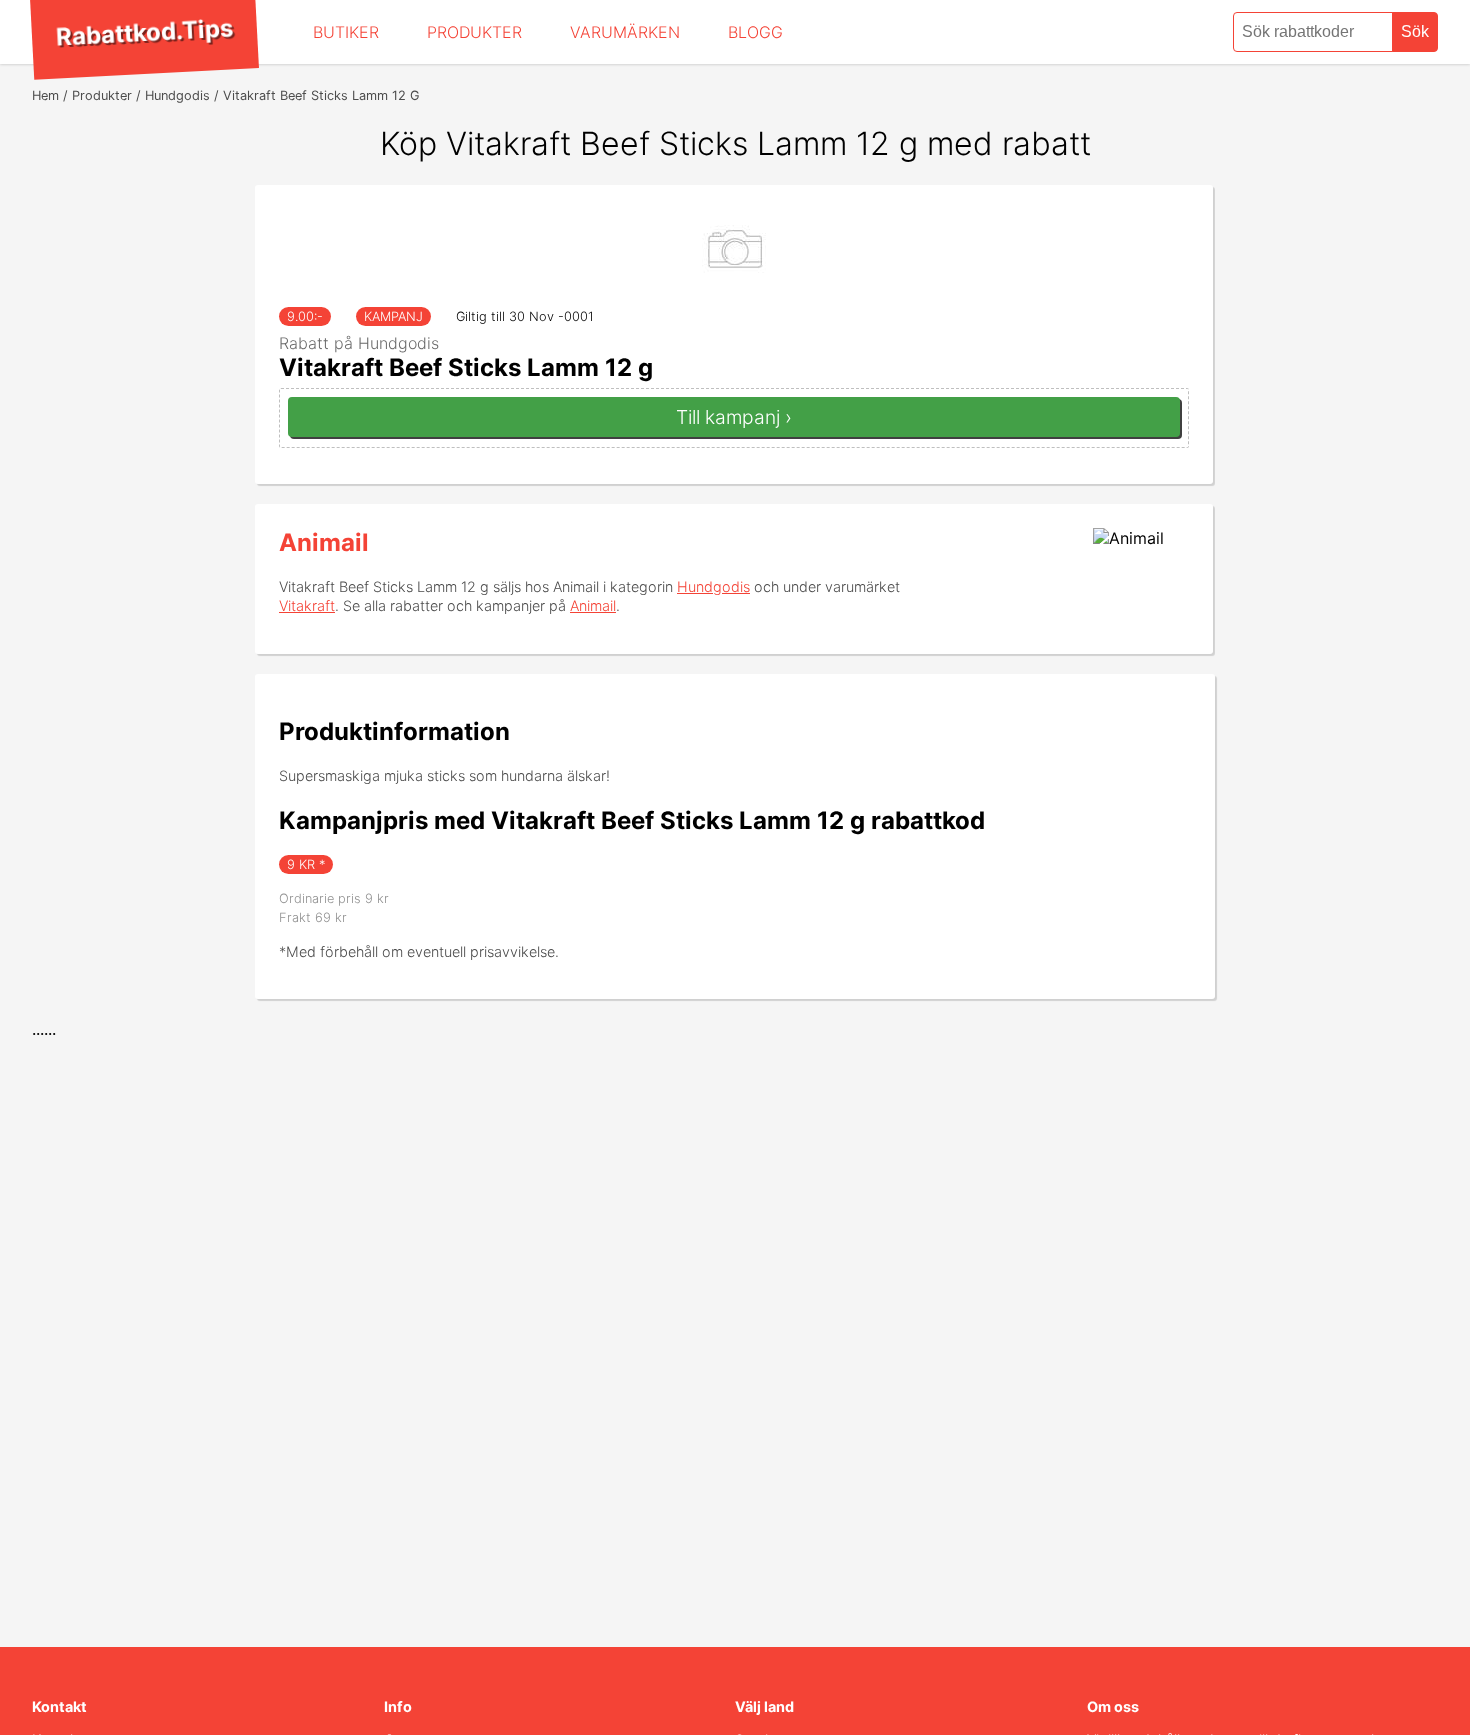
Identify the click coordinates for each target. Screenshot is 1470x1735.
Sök (1415, 31)
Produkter (474, 32)
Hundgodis (713, 586)
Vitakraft (307, 605)
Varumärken (625, 32)
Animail (324, 542)
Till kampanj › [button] (734, 417)
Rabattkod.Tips (144, 32)
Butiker (346, 32)
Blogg (755, 32)
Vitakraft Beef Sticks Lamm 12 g (466, 367)
